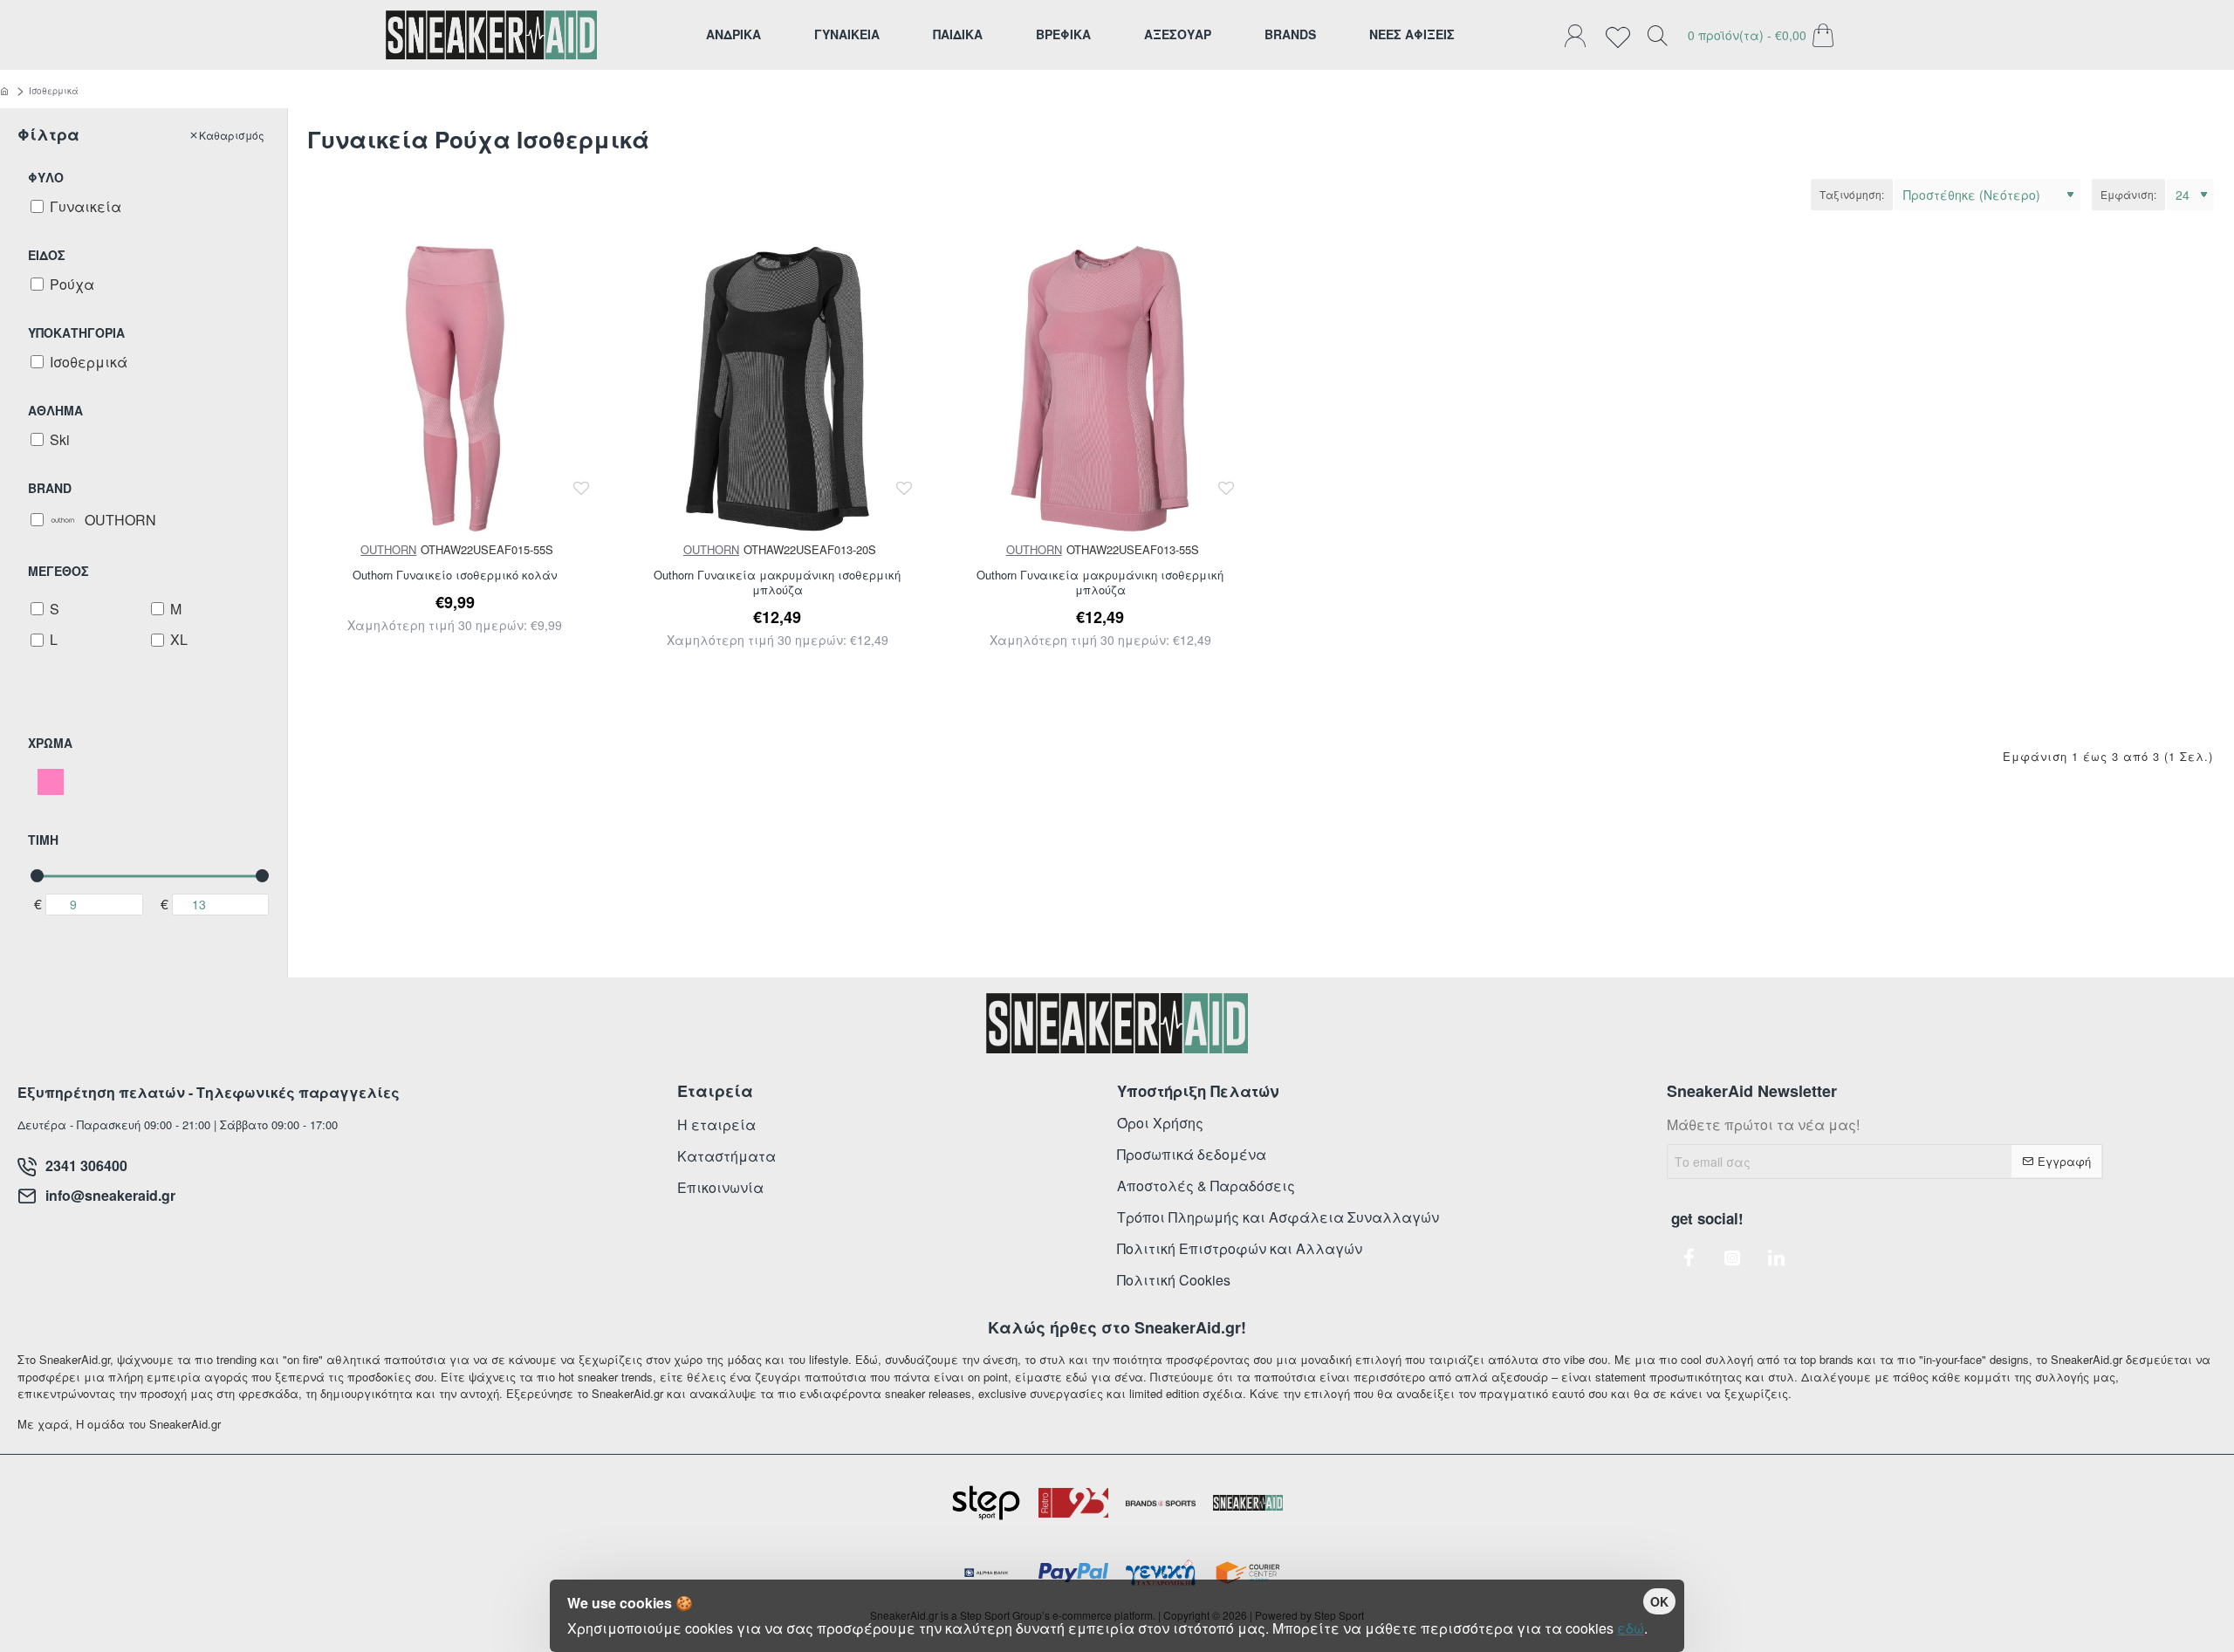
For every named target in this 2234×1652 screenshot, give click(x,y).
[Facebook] (1689, 1258)
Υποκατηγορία (76, 332)
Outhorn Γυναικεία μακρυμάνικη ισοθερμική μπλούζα (777, 583)
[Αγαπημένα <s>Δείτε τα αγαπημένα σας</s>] (1622, 35)
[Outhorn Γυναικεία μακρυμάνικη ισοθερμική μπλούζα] (778, 389)
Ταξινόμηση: (1852, 194)
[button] (582, 488)
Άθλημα (55, 410)
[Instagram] (1732, 1258)
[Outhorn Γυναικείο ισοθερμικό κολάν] (455, 389)
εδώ (1631, 1628)
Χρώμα (50, 743)
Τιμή (43, 840)
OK (1659, 1601)
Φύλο (46, 177)
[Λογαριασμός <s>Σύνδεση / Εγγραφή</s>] (1580, 35)
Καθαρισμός (232, 135)
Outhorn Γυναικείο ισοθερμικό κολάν (455, 576)
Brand (50, 488)
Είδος (47, 255)
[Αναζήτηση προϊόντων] (1657, 35)
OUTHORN (388, 549)
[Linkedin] (1776, 1258)
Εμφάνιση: (2128, 194)
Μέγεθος (58, 571)
